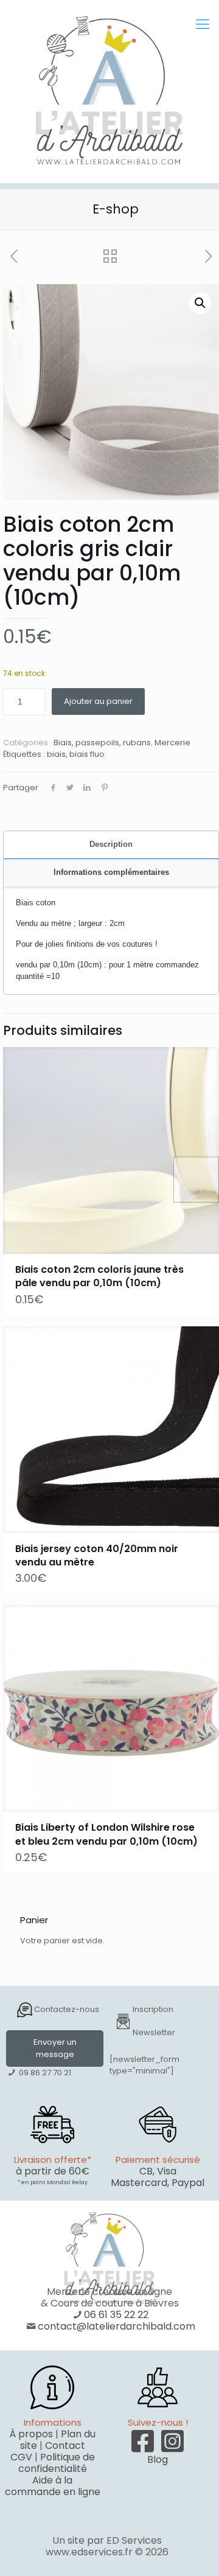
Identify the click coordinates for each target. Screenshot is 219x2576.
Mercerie (172, 743)
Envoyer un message (55, 2048)
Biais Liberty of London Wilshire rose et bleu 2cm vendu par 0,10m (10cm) (106, 1834)
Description (111, 844)
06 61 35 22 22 (116, 2315)
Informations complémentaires (111, 872)
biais (56, 754)
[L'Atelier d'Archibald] (109, 91)
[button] (200, 303)
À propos (31, 2434)
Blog (158, 2459)
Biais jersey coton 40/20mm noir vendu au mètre (97, 1555)
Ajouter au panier (98, 701)
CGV (21, 2457)
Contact (65, 2445)
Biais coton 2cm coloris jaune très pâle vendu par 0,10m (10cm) (99, 1276)
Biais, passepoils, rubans (102, 743)
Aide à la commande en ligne (53, 2486)
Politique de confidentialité (57, 2463)
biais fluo (87, 754)
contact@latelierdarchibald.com (116, 2326)
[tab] (111, 845)
